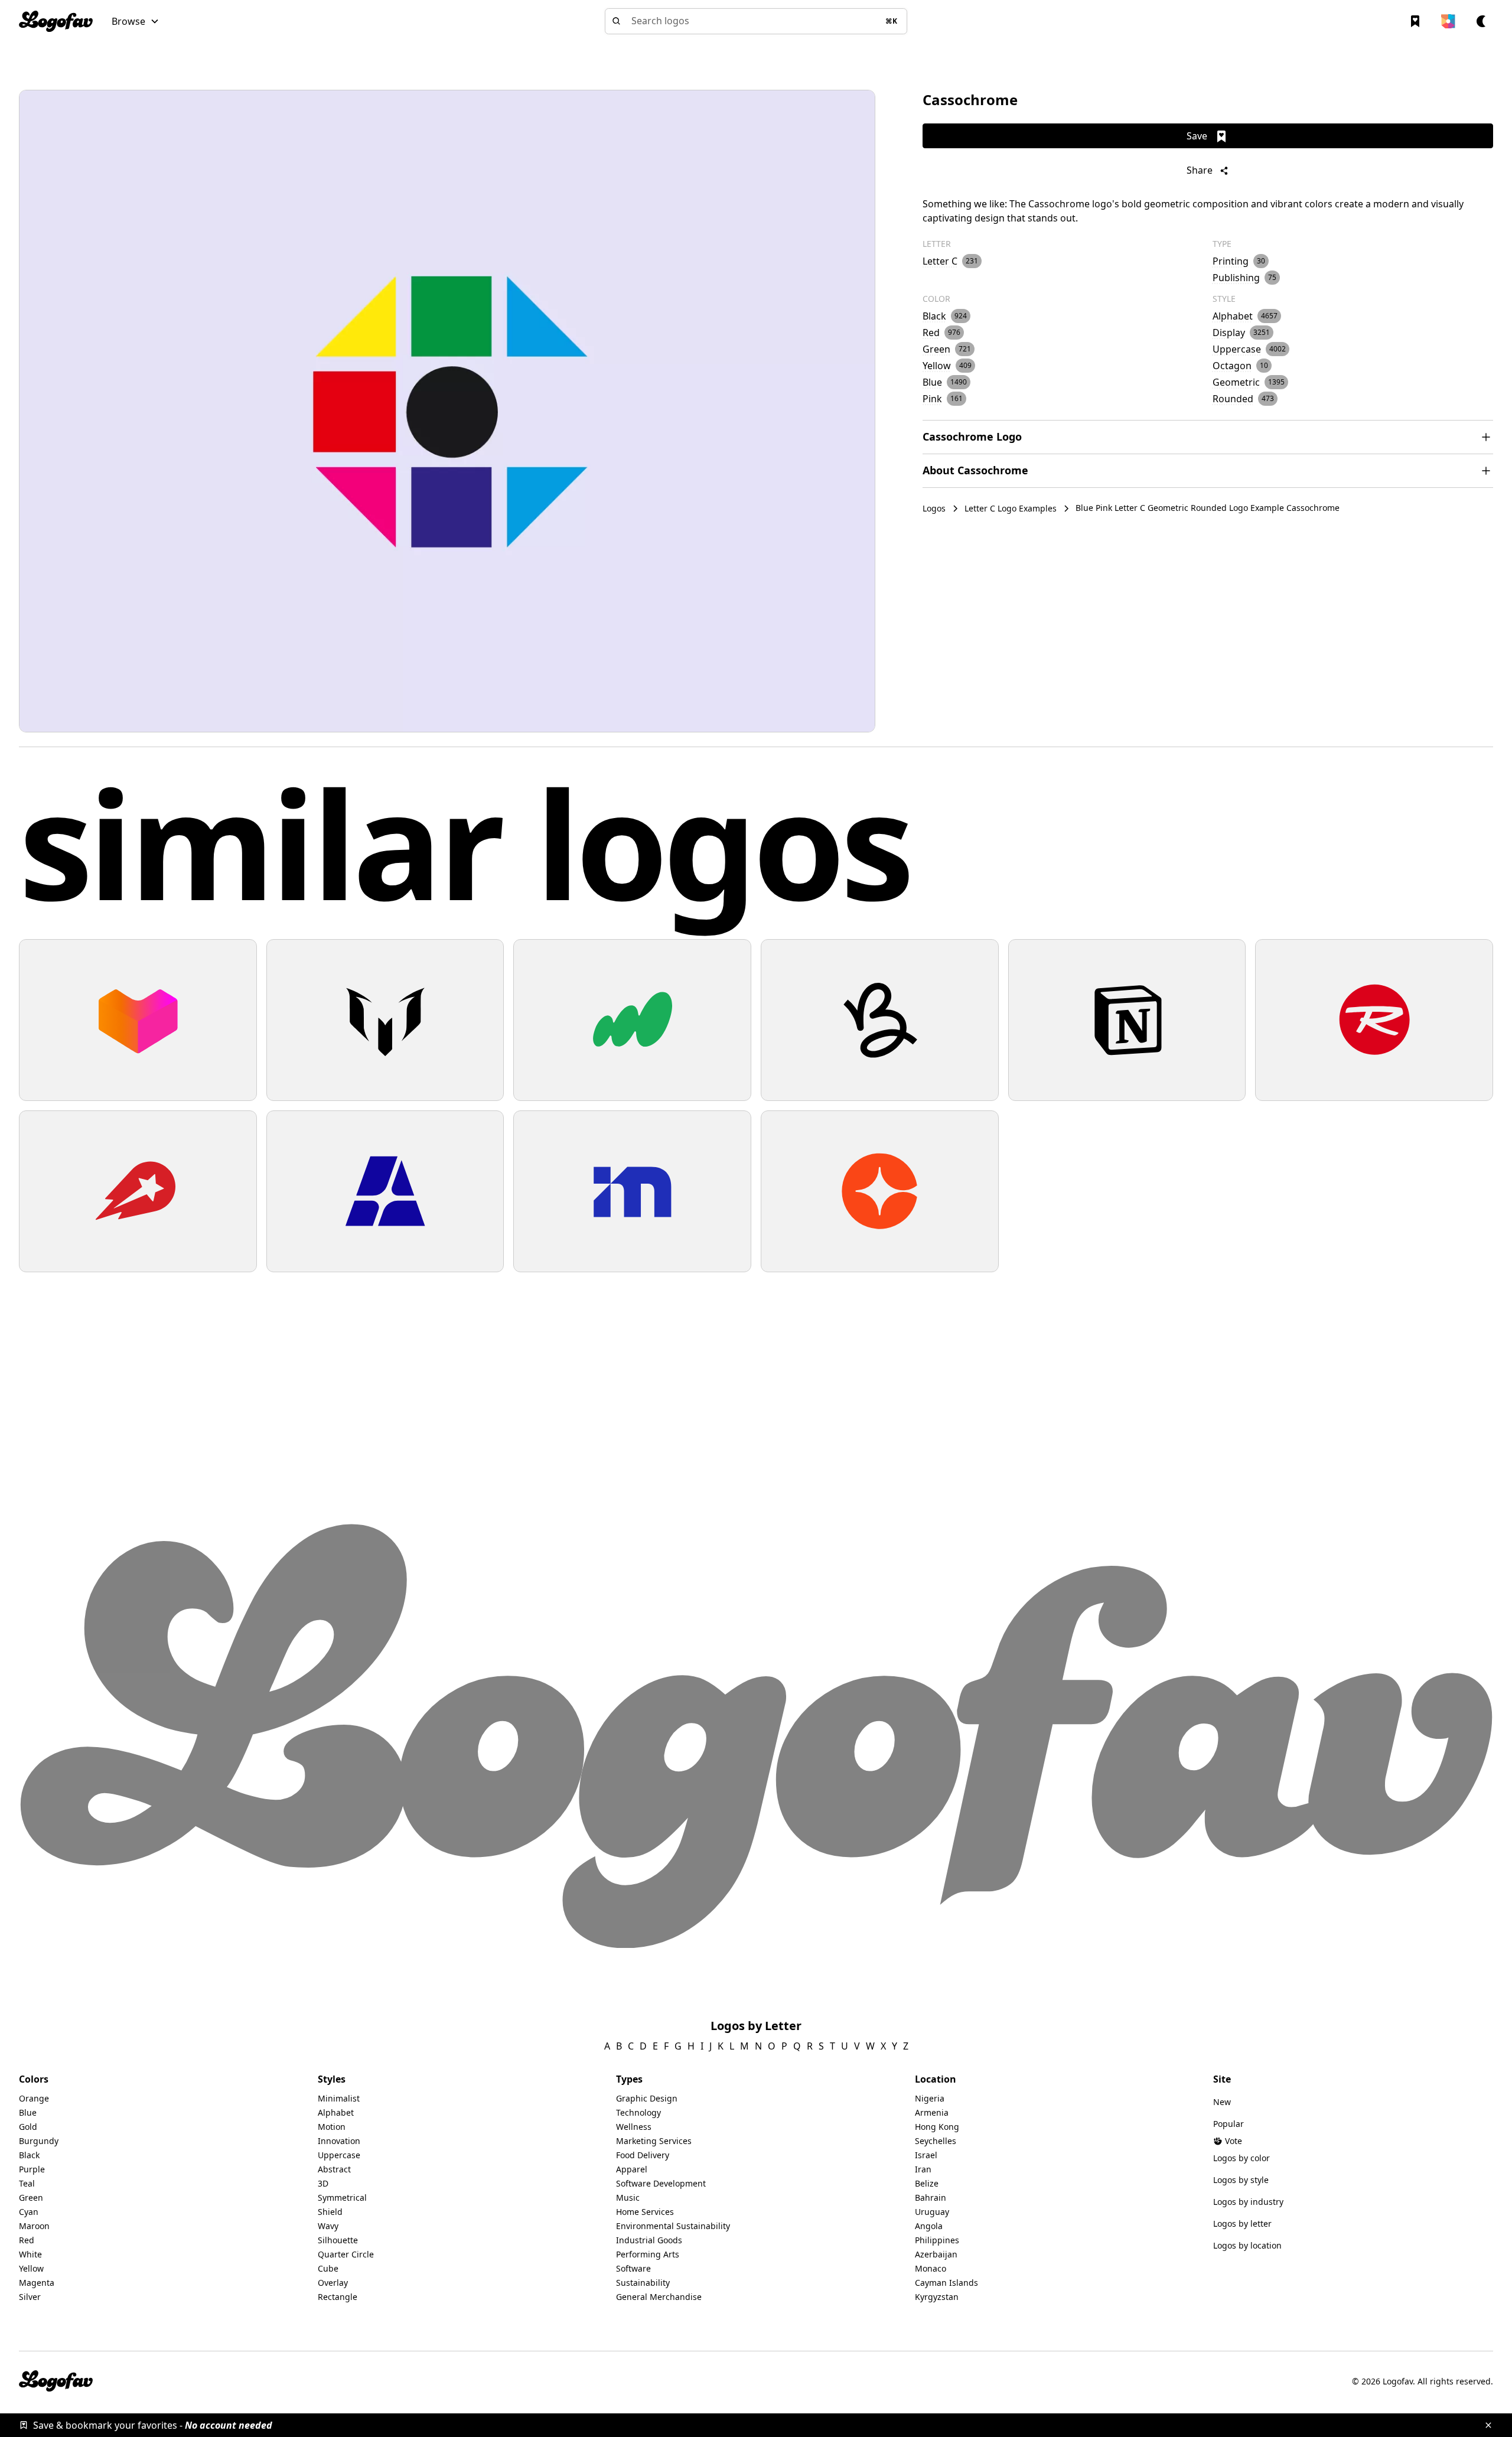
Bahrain (931, 2197)
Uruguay (932, 2212)
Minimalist (339, 2098)
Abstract (334, 2169)
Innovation (339, 2141)
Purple (32, 2169)
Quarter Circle (346, 2254)
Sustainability (643, 2283)
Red (27, 2240)
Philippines (937, 2240)
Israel (926, 2155)
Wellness (634, 2127)
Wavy (328, 2226)
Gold (28, 2127)
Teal (27, 2183)
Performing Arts (648, 2254)
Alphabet (336, 2112)
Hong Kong (937, 2127)
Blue (28, 2112)
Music (628, 2197)
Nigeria (930, 2098)
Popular (1228, 2124)
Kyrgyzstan (937, 2297)
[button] (136, 21)
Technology (638, 2112)
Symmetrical (342, 2197)
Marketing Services (654, 2141)
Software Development (661, 2183)
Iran (923, 2169)
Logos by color (1241, 2158)
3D (323, 2183)
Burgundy (39, 2141)
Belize (927, 2183)
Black (29, 2155)
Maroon (34, 2226)
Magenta (37, 2283)
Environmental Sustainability (673, 2226)
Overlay (333, 2283)
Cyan (29, 2212)
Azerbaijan (936, 2254)
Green (31, 2197)
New (1222, 2102)
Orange (34, 2098)
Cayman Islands (946, 2283)
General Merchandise (659, 2297)
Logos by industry (1248, 2202)
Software (633, 2268)
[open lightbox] (447, 411)
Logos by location (1247, 2245)
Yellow (31, 2268)
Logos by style (1241, 2180)
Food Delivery (643, 2155)
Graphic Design (647, 2098)
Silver (30, 2297)
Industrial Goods (649, 2240)
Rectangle (338, 2297)
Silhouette (338, 2240)
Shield (330, 2212)
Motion (332, 2127)
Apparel (632, 2169)
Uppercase (339, 2155)
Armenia (932, 2112)
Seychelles (936, 2141)
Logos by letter (1242, 2223)
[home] (56, 21)
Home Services (645, 2212)
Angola (929, 2226)
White (30, 2254)
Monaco (931, 2268)
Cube (328, 2268)
